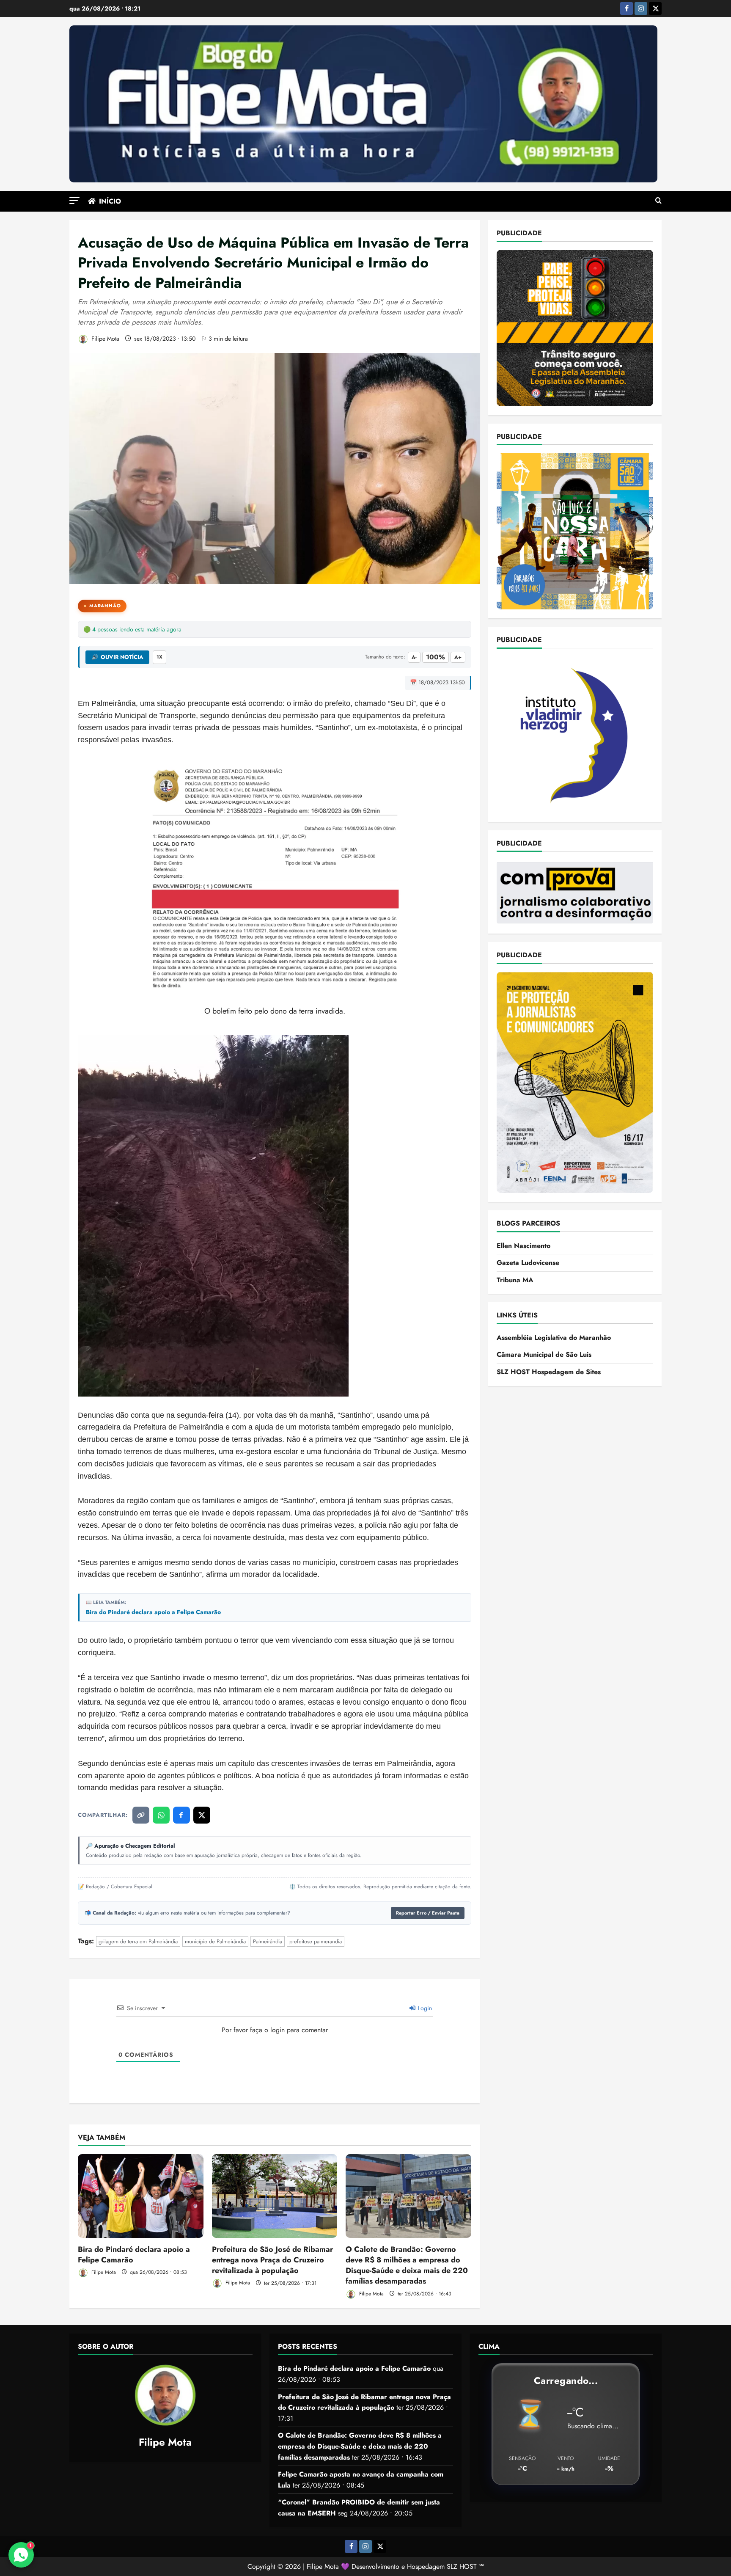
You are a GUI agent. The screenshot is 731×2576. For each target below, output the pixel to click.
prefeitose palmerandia (316, 1941)
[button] (74, 200)
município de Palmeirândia (215, 1941)
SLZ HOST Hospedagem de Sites (549, 1371)
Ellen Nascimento (524, 1245)
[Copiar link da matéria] (141, 1815)
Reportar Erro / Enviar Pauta (428, 1913)
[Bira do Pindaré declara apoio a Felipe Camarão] (141, 2196)
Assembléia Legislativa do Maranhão (554, 1337)
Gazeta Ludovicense (528, 1262)
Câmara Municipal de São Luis (544, 1354)
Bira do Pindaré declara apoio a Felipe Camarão (153, 1612)
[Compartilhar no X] (202, 1815)
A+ (458, 657)
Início (110, 201)
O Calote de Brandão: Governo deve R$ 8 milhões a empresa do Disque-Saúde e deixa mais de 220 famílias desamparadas (407, 2265)
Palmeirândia (268, 1941)
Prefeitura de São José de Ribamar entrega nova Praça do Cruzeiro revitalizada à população (272, 2260)
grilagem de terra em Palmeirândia (138, 1941)
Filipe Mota (104, 339)
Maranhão (105, 606)
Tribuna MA (515, 1280)
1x (159, 657)
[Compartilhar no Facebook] (181, 1815)
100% (436, 657)
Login (424, 2008)
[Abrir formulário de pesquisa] (658, 201)
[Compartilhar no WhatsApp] (161, 1815)
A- (414, 657)
